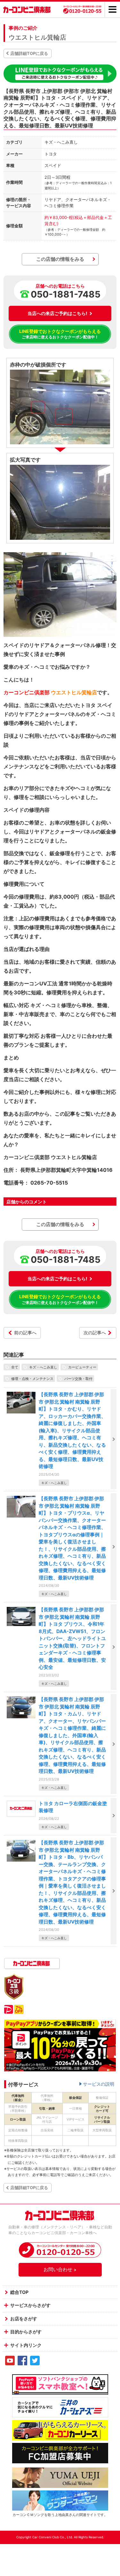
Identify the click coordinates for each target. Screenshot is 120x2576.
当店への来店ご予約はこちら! (57, 313)
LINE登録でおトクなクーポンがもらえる (60, 334)
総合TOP (19, 2292)
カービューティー (82, 1367)
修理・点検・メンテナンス (32, 1378)
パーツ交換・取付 (78, 1378)
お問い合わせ (58, 2269)
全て (15, 1367)
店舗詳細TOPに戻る (29, 53)
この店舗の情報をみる (60, 259)
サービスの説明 (99, 2084)
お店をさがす (24, 2319)
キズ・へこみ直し (43, 1367)
